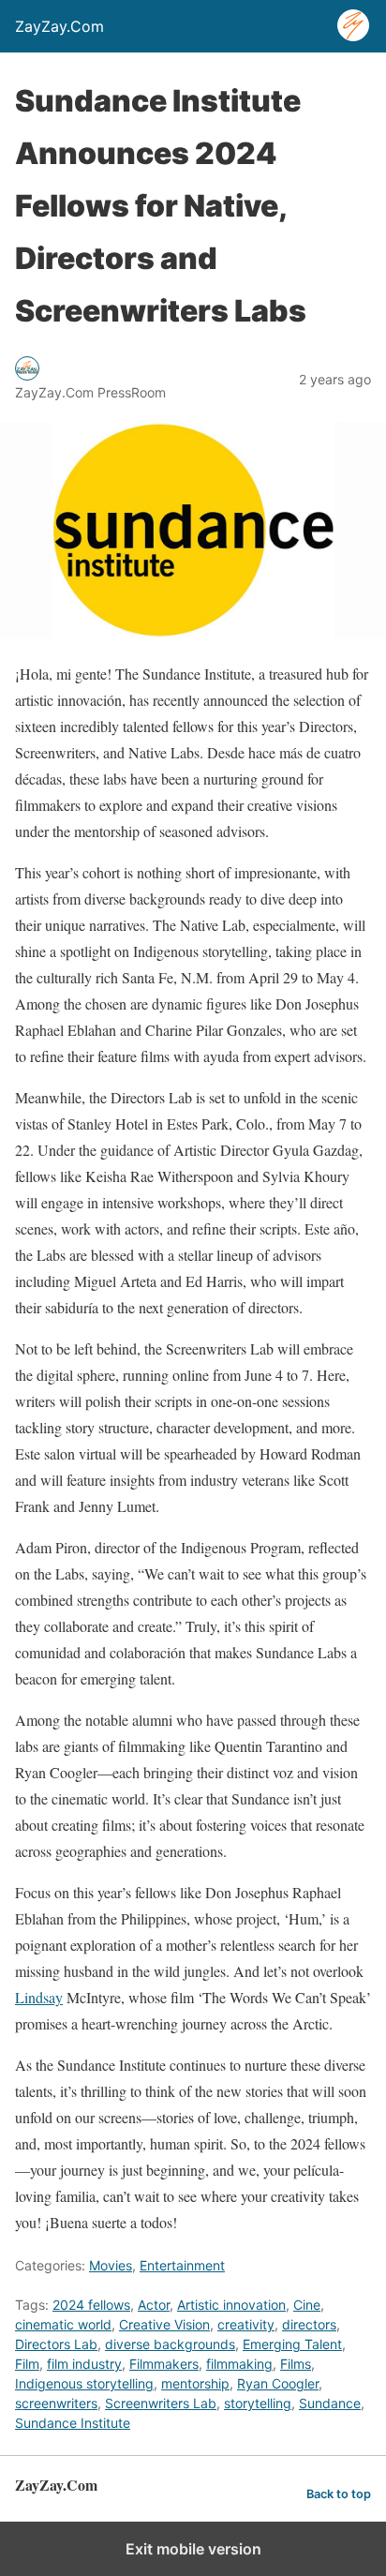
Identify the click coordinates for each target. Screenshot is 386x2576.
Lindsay (39, 1997)
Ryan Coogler (278, 2383)
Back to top (339, 2494)
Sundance (330, 2403)
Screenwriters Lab (161, 2403)
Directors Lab (56, 2344)
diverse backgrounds (170, 2344)
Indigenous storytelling (84, 2383)
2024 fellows (91, 2305)
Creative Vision (164, 2324)
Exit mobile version (193, 2549)
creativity (246, 2324)
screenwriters (56, 2403)
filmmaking (239, 2364)
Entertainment (182, 2265)
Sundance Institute (73, 2423)
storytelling (258, 2403)
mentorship (195, 2383)
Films (296, 2364)
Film (27, 2364)
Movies (111, 2265)
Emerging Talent (292, 2344)
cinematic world (63, 2324)
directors (309, 2324)
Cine (307, 2305)
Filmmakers (164, 2364)
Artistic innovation (231, 2305)
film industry (84, 2364)
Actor (154, 2305)
